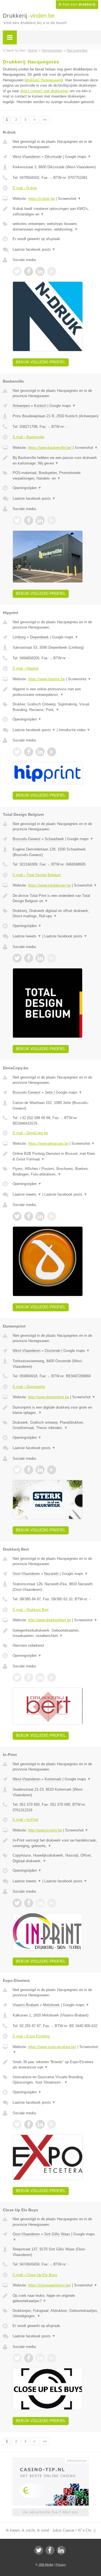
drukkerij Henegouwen (44, 80)
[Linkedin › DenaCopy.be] (40, 1216)
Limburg (19, 637)
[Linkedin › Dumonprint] (40, 1470)
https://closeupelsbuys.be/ (50, 2285)
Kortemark (53, 1779)
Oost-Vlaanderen (26, 1574)
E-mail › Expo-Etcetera (31, 2036)
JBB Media (46, 2565)
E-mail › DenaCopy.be (30, 1133)
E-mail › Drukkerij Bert (31, 1610)
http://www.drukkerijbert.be (50, 1620)
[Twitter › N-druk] (17, 271)
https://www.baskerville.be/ (50, 448)
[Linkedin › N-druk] (40, 271)
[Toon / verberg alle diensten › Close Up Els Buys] (55, 2313)
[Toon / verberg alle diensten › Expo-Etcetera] (55, 2080)
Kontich (40, 406)
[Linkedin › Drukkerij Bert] (40, 1677)
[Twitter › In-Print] (17, 1903)
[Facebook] (50, 2550)
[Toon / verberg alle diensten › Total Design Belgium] (55, 913)
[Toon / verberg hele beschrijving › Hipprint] (55, 692)
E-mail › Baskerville (28, 437)
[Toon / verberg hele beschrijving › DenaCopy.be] (55, 1156)
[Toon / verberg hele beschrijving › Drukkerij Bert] (55, 1633)
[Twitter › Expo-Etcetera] (17, 2124)
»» (45, 120)
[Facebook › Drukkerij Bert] (29, 1677)
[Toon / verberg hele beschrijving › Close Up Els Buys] (55, 2298)
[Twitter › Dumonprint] (17, 1470)
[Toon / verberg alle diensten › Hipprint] (55, 707)
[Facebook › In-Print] (29, 1903)
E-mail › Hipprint (26, 668)
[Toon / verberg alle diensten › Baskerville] (55, 476)
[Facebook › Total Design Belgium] (29, 958)
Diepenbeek (39, 637)
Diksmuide (53, 157)
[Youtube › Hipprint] (52, 752)
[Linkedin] (61, 2550)
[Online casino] (50, 2460)
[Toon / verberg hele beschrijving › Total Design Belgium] (55, 898)
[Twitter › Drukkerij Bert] (17, 1677)
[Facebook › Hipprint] (29, 752)
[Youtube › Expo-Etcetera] (52, 2124)
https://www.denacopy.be (48, 1144)
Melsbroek (51, 2005)
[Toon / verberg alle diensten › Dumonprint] (55, 1425)
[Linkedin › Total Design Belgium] (40, 958)
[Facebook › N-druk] (29, 271)
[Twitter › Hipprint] (17, 752)
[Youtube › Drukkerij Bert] (52, 1677)
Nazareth (51, 1574)
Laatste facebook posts (34, 249)
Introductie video (74, 730)
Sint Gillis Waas (57, 2234)
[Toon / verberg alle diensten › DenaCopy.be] (55, 1171)
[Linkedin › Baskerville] (40, 520)
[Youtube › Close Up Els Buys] (52, 2358)
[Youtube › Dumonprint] (52, 1470)
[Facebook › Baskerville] (29, 520)
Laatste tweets (27, 936)
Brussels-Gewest (27, 839)
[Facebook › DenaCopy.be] (29, 1216)
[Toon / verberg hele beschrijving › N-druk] (55, 211)
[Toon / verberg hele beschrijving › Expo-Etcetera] (55, 2065)
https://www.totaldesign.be (49, 885)
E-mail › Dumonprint (29, 1387)
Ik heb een (77, 4)
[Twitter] (39, 2550)
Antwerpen (21, 406)
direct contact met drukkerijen (44, 91)
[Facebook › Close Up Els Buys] (29, 2358)
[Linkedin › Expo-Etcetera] (40, 2124)
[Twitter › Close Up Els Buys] (17, 2358)
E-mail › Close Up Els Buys (35, 2275)
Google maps (78, 157)
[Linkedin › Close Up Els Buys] (40, 2358)
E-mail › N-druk (25, 188)
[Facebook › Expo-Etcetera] (29, 2124)
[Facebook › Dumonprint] (29, 1470)
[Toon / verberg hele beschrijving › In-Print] (55, 1843)
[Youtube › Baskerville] (52, 520)
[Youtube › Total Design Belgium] (52, 958)
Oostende (52, 1351)
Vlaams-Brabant (26, 2005)
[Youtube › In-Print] (52, 1903)
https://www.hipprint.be (46, 679)
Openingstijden (27, 488)
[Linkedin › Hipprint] (40, 752)
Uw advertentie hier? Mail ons (50, 2512)
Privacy (61, 2565)
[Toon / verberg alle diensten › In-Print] (55, 1858)
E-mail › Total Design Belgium (37, 875)
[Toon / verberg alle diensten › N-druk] (55, 227)
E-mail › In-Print (25, 1820)
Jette (49, 1092)
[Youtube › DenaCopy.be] (52, 1216)
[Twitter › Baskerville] (17, 520)
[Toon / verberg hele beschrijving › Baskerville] (55, 460)
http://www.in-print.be (45, 1830)
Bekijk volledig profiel (41, 362)
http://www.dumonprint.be (49, 1397)
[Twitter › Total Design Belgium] (17, 958)
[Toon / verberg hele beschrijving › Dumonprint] (55, 1410)
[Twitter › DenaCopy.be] (17, 1216)
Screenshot (69, 199)
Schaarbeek (54, 839)
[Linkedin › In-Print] (40, 1903)
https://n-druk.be (41, 199)
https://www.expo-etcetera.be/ (52, 2047)
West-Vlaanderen (27, 157)
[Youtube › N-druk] (52, 271)
